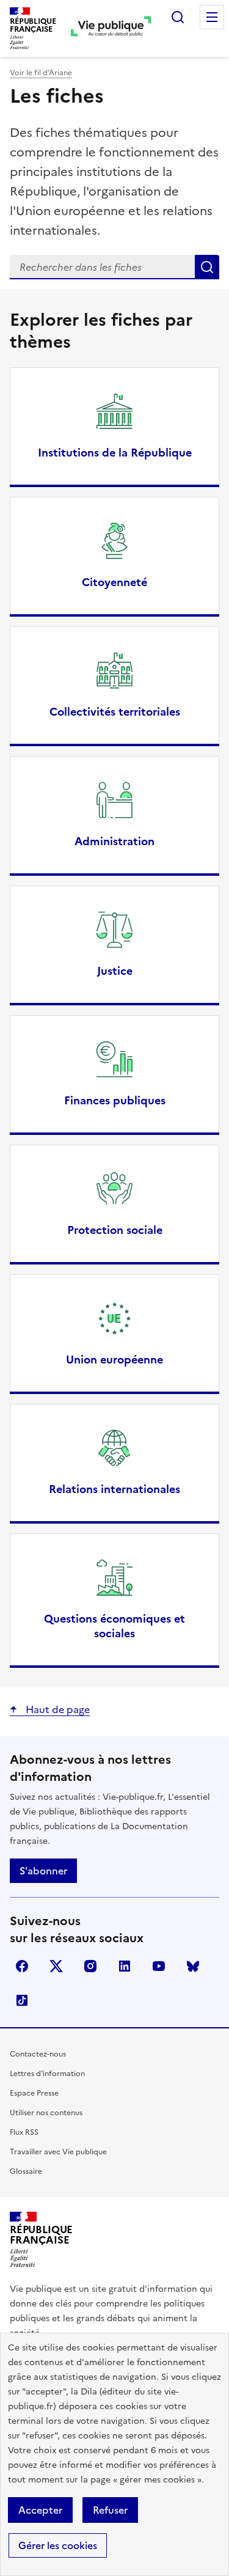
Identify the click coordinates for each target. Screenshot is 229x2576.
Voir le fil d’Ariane (41, 73)
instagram (90, 1966)
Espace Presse (34, 2093)
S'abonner (43, 1871)
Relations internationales (114, 1489)
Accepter (40, 2510)
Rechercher (178, 17)
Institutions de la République (115, 453)
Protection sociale (115, 1230)
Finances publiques (115, 1101)
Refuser (110, 2510)
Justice (115, 971)
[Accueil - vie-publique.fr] (111, 28)
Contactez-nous (38, 2054)
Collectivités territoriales (115, 712)
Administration (114, 842)
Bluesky (193, 1966)
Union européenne (114, 1360)
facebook (22, 1966)
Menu (212, 17)
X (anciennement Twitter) (56, 1966)
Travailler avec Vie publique (58, 2152)
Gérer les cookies (58, 2545)
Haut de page (56, 1709)
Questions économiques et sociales (114, 1626)
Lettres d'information (47, 2074)
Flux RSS (24, 2132)
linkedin (125, 1966)
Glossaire (26, 2171)
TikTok (22, 2000)
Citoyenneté (114, 582)
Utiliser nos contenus (46, 2113)
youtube (159, 1966)
